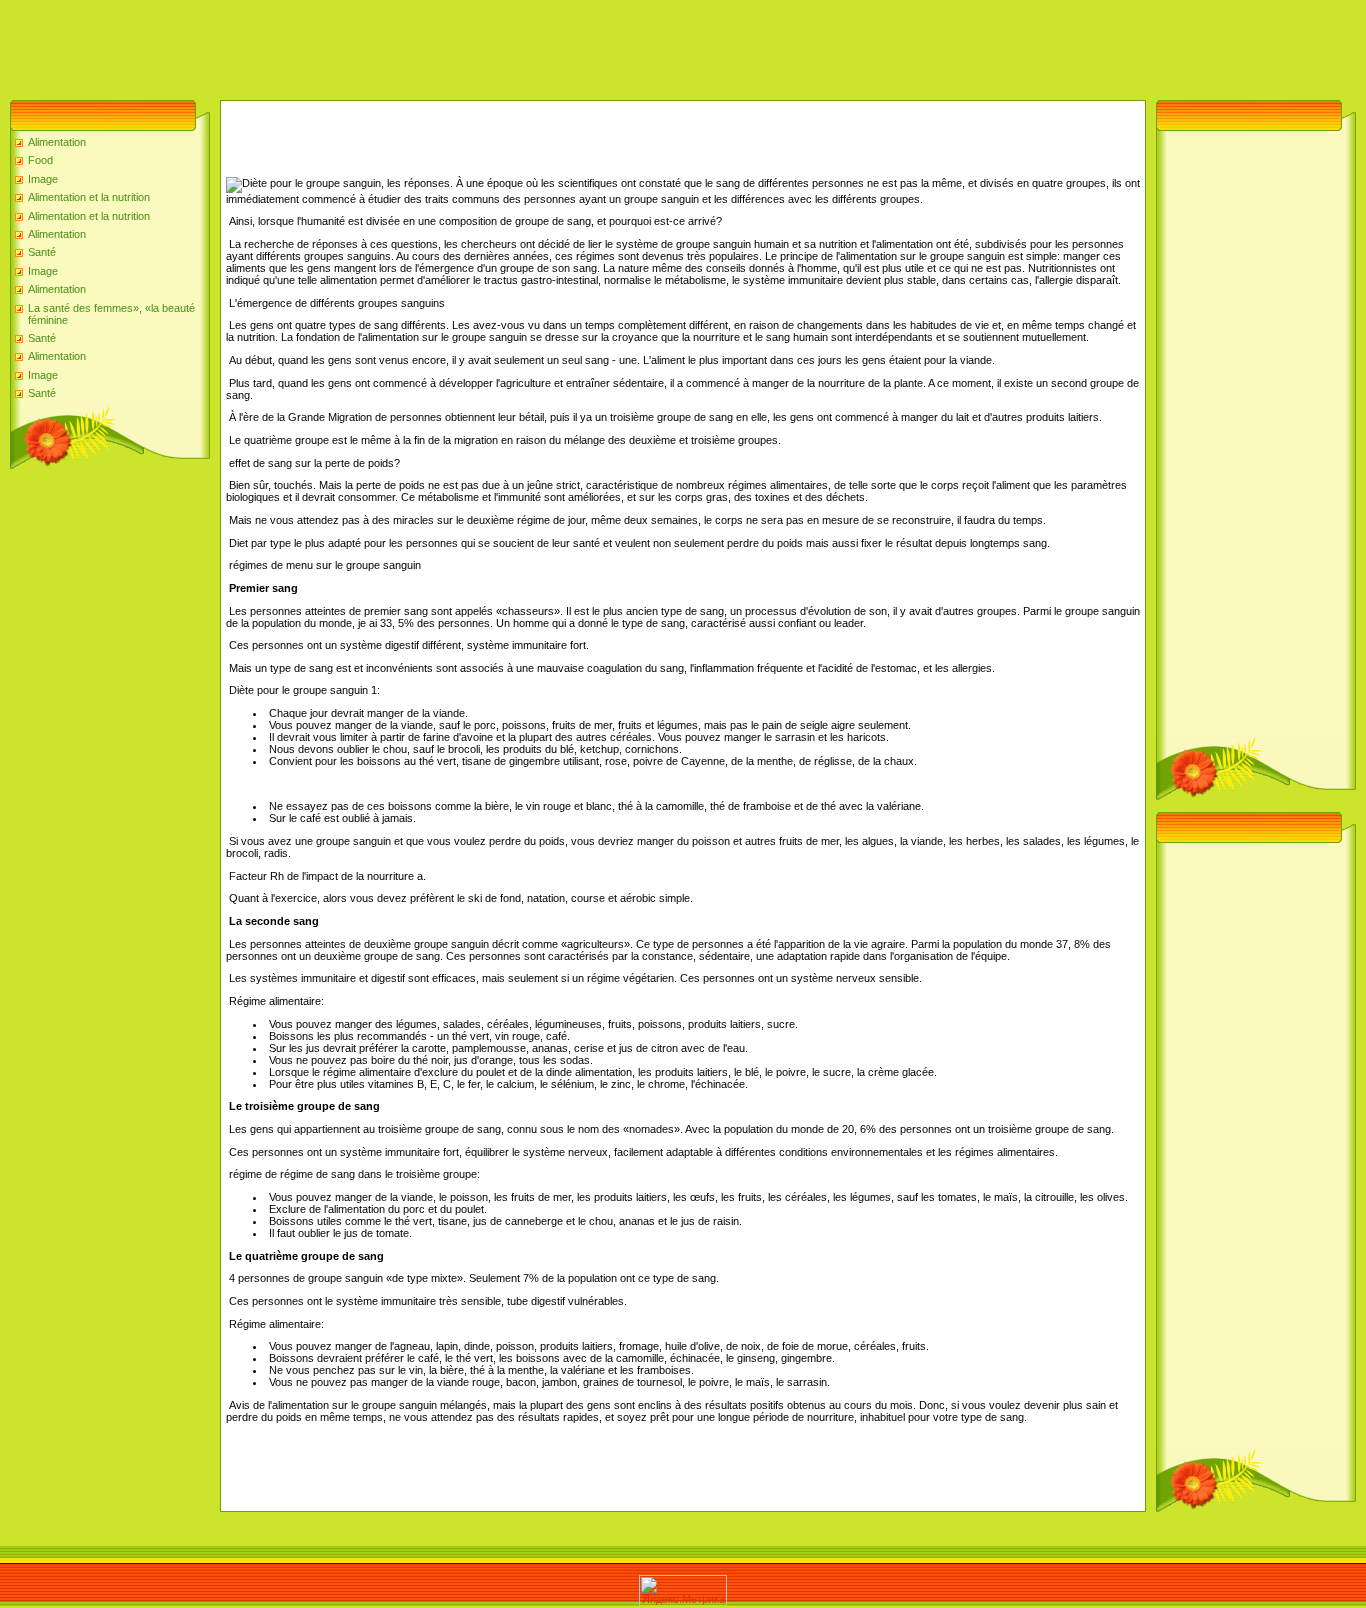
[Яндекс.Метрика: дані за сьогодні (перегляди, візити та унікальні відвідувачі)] (683, 1590)
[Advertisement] (364, 45)
